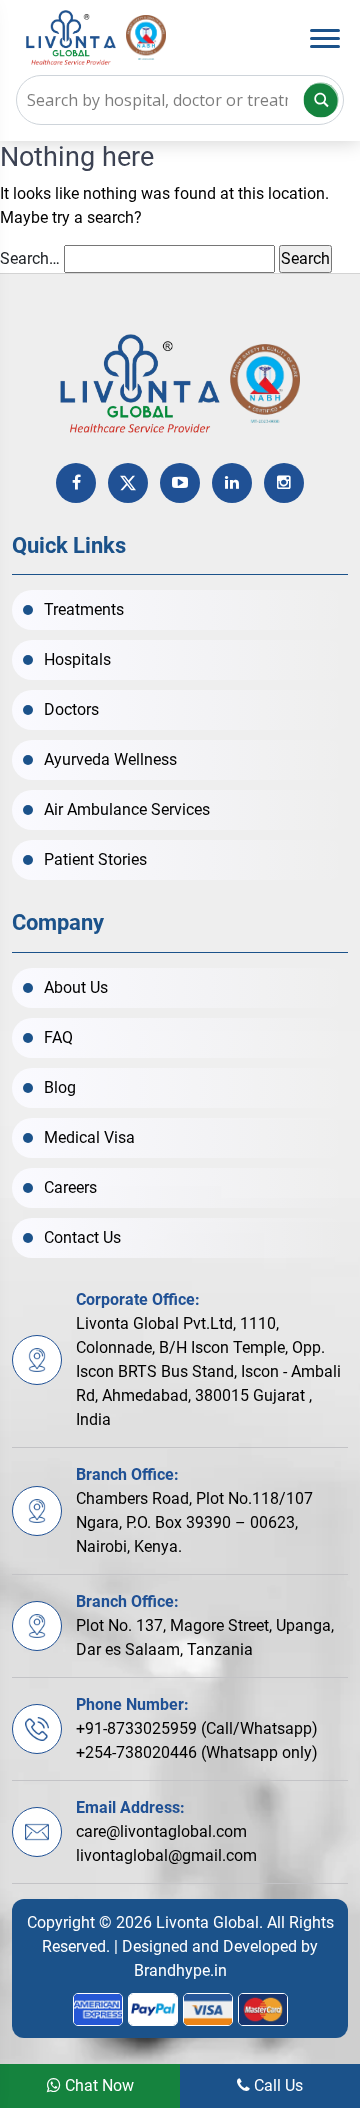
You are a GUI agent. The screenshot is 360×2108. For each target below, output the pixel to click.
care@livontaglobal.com (161, 1831)
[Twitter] (128, 483)
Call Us (276, 2085)
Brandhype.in (180, 1970)
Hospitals (77, 659)
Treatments (84, 609)
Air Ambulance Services (127, 809)
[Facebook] (76, 483)
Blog (60, 1087)
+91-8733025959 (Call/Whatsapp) (197, 1728)
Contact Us (82, 1237)
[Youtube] (180, 483)
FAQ (58, 1037)
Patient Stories (95, 859)
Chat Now (97, 2085)
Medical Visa (89, 1137)
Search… (30, 258)
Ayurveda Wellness (110, 759)
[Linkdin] (232, 483)
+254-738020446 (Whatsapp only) (197, 1752)
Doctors (71, 709)
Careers (70, 1187)
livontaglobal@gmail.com (166, 1855)
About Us (76, 987)
